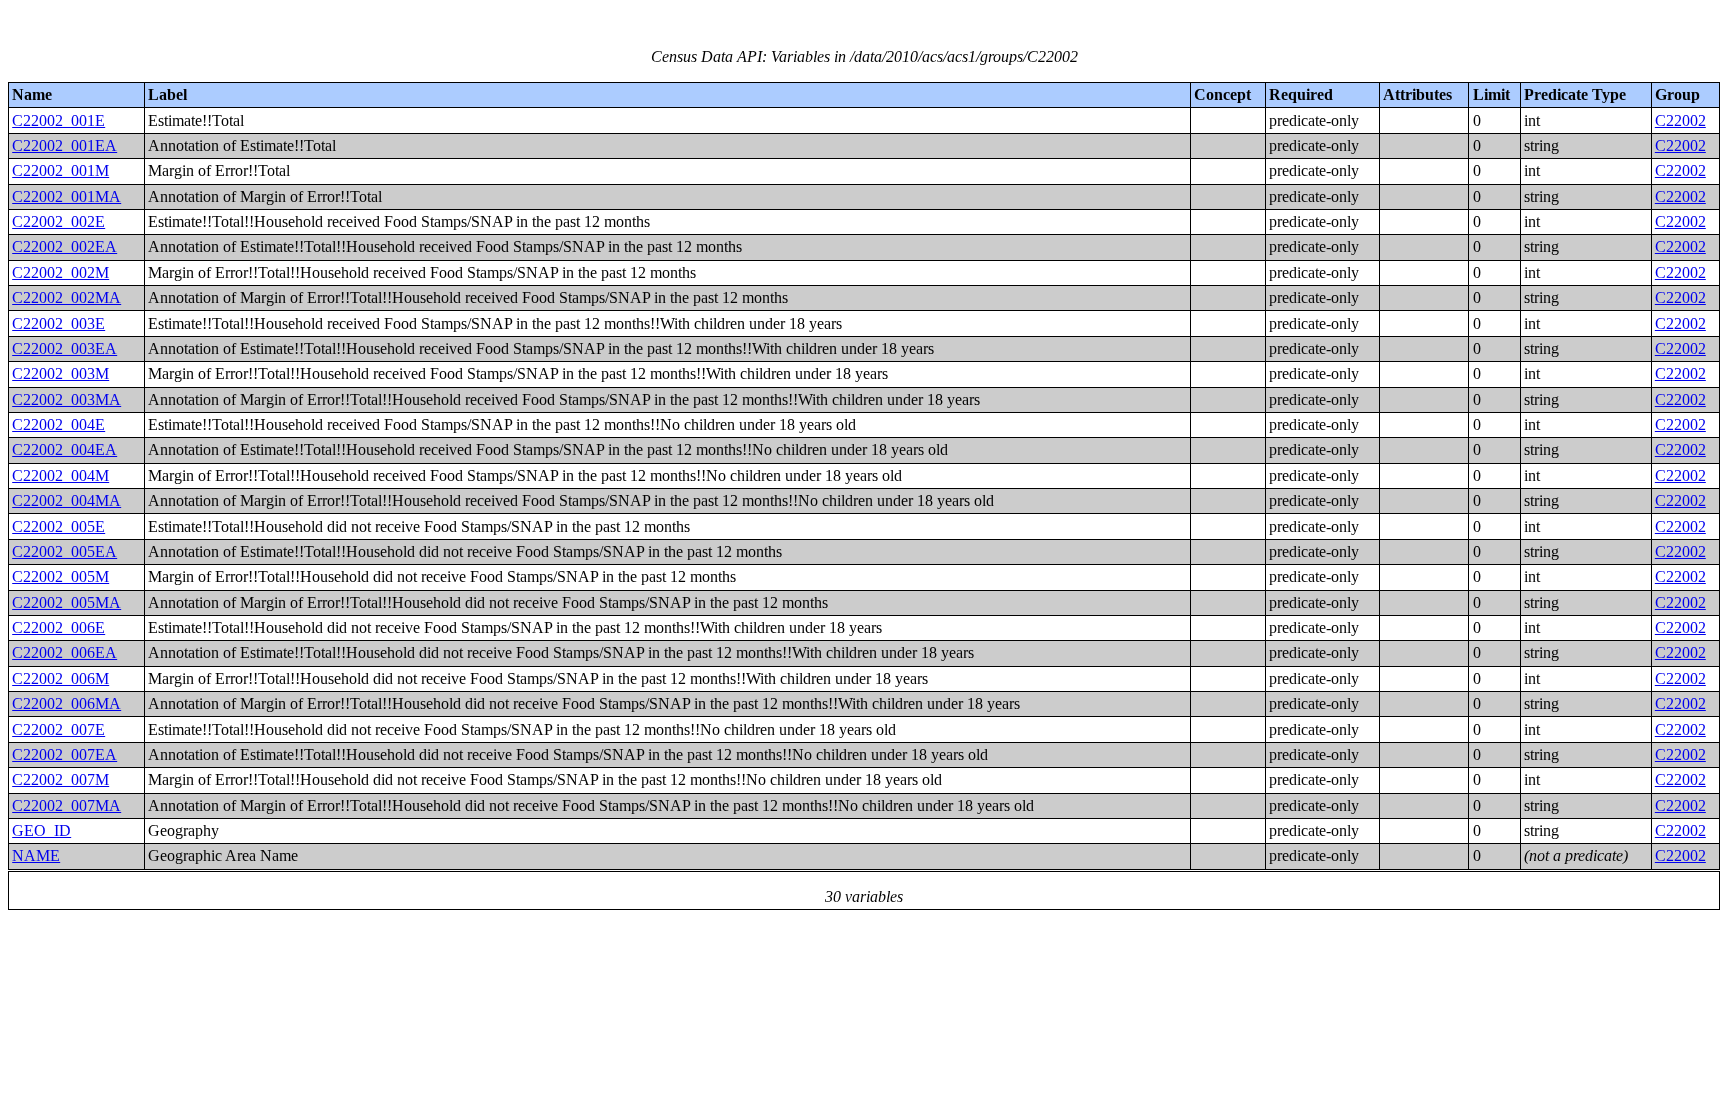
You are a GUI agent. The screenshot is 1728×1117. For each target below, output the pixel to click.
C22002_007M (60, 779)
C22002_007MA (66, 805)
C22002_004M (60, 475)
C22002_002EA (64, 246)
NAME (36, 855)
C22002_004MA (66, 500)
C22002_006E (58, 627)
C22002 (1680, 120)
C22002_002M (60, 272)
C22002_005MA (66, 602)
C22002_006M (60, 678)
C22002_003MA (66, 399)
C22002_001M (60, 170)
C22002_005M (60, 576)
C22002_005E (58, 526)
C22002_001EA (64, 145)
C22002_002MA (66, 297)
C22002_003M (60, 373)
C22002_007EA (64, 754)
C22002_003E (58, 323)
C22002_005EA (64, 551)
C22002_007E (58, 729)
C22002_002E (58, 221)
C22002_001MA (66, 196)
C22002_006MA (66, 703)
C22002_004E (58, 424)
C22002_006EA (64, 652)
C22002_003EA (64, 348)
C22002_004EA (64, 449)
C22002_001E (58, 120)
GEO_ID (41, 830)
